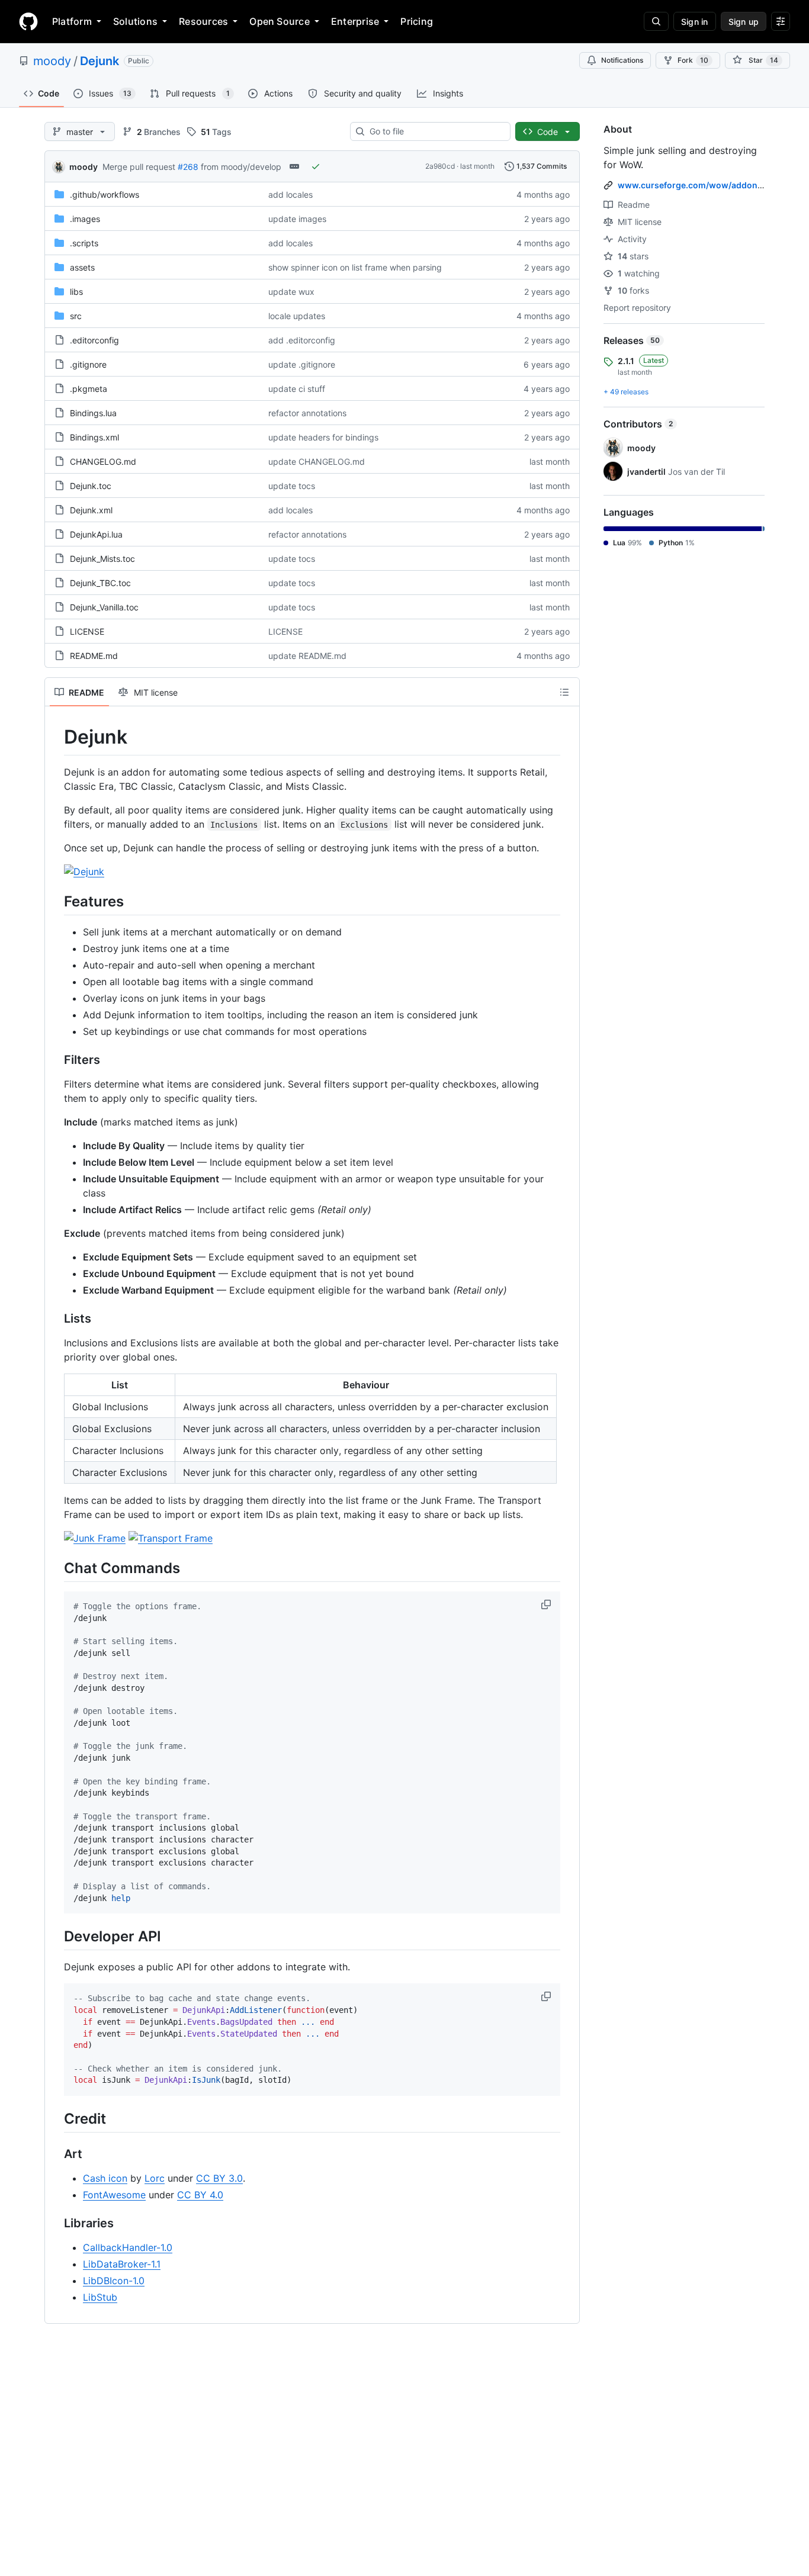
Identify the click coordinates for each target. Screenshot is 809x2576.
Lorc (155, 2178)
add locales (290, 194)
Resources (203, 21)
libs (76, 292)
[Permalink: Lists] (56, 1318)
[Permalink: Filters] (56, 1060)
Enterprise (355, 21)
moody (52, 61)
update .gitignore (302, 364)
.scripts (84, 243)
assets (82, 267)
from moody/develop (241, 167)
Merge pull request (139, 167)
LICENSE (87, 631)
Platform (72, 21)
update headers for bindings (323, 437)
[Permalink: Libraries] (56, 2224)
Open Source (280, 21)
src (76, 316)
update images (297, 219)
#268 (188, 167)
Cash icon (105, 2178)
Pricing (417, 21)
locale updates (297, 316)
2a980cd (440, 166)
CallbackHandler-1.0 (128, 2247)
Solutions (135, 21)
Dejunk (99, 61)
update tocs (292, 486)
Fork (693, 60)
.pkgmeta (89, 389)
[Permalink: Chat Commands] (56, 1568)
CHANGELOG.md (103, 462)
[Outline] (564, 692)
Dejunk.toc (91, 486)
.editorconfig (94, 340)
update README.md (307, 656)
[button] (547, 1604)
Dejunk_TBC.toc (100, 583)
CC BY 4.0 (200, 2195)
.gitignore (88, 364)
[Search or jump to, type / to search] (656, 21)
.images (85, 219)
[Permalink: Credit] (56, 2118)
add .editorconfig (302, 340)
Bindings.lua (93, 413)
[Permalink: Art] (56, 2154)
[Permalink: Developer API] (56, 1937)
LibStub (100, 2297)
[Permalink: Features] (56, 901)
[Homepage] (28, 21)
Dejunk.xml (91, 510)
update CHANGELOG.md (317, 462)
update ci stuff (297, 389)
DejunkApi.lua (96, 534)
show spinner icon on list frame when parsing (355, 267)
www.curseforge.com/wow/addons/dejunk (705, 185)
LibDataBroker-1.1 (122, 2264)
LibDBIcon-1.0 (114, 2281)
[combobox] (435, 131)
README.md (94, 656)
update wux (291, 292)
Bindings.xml (94, 437)
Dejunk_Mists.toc (102, 559)
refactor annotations (307, 413)
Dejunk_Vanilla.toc (104, 607)
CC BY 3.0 (219, 2178)
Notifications (622, 60)
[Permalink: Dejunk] (56, 737)
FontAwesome (114, 2195)
